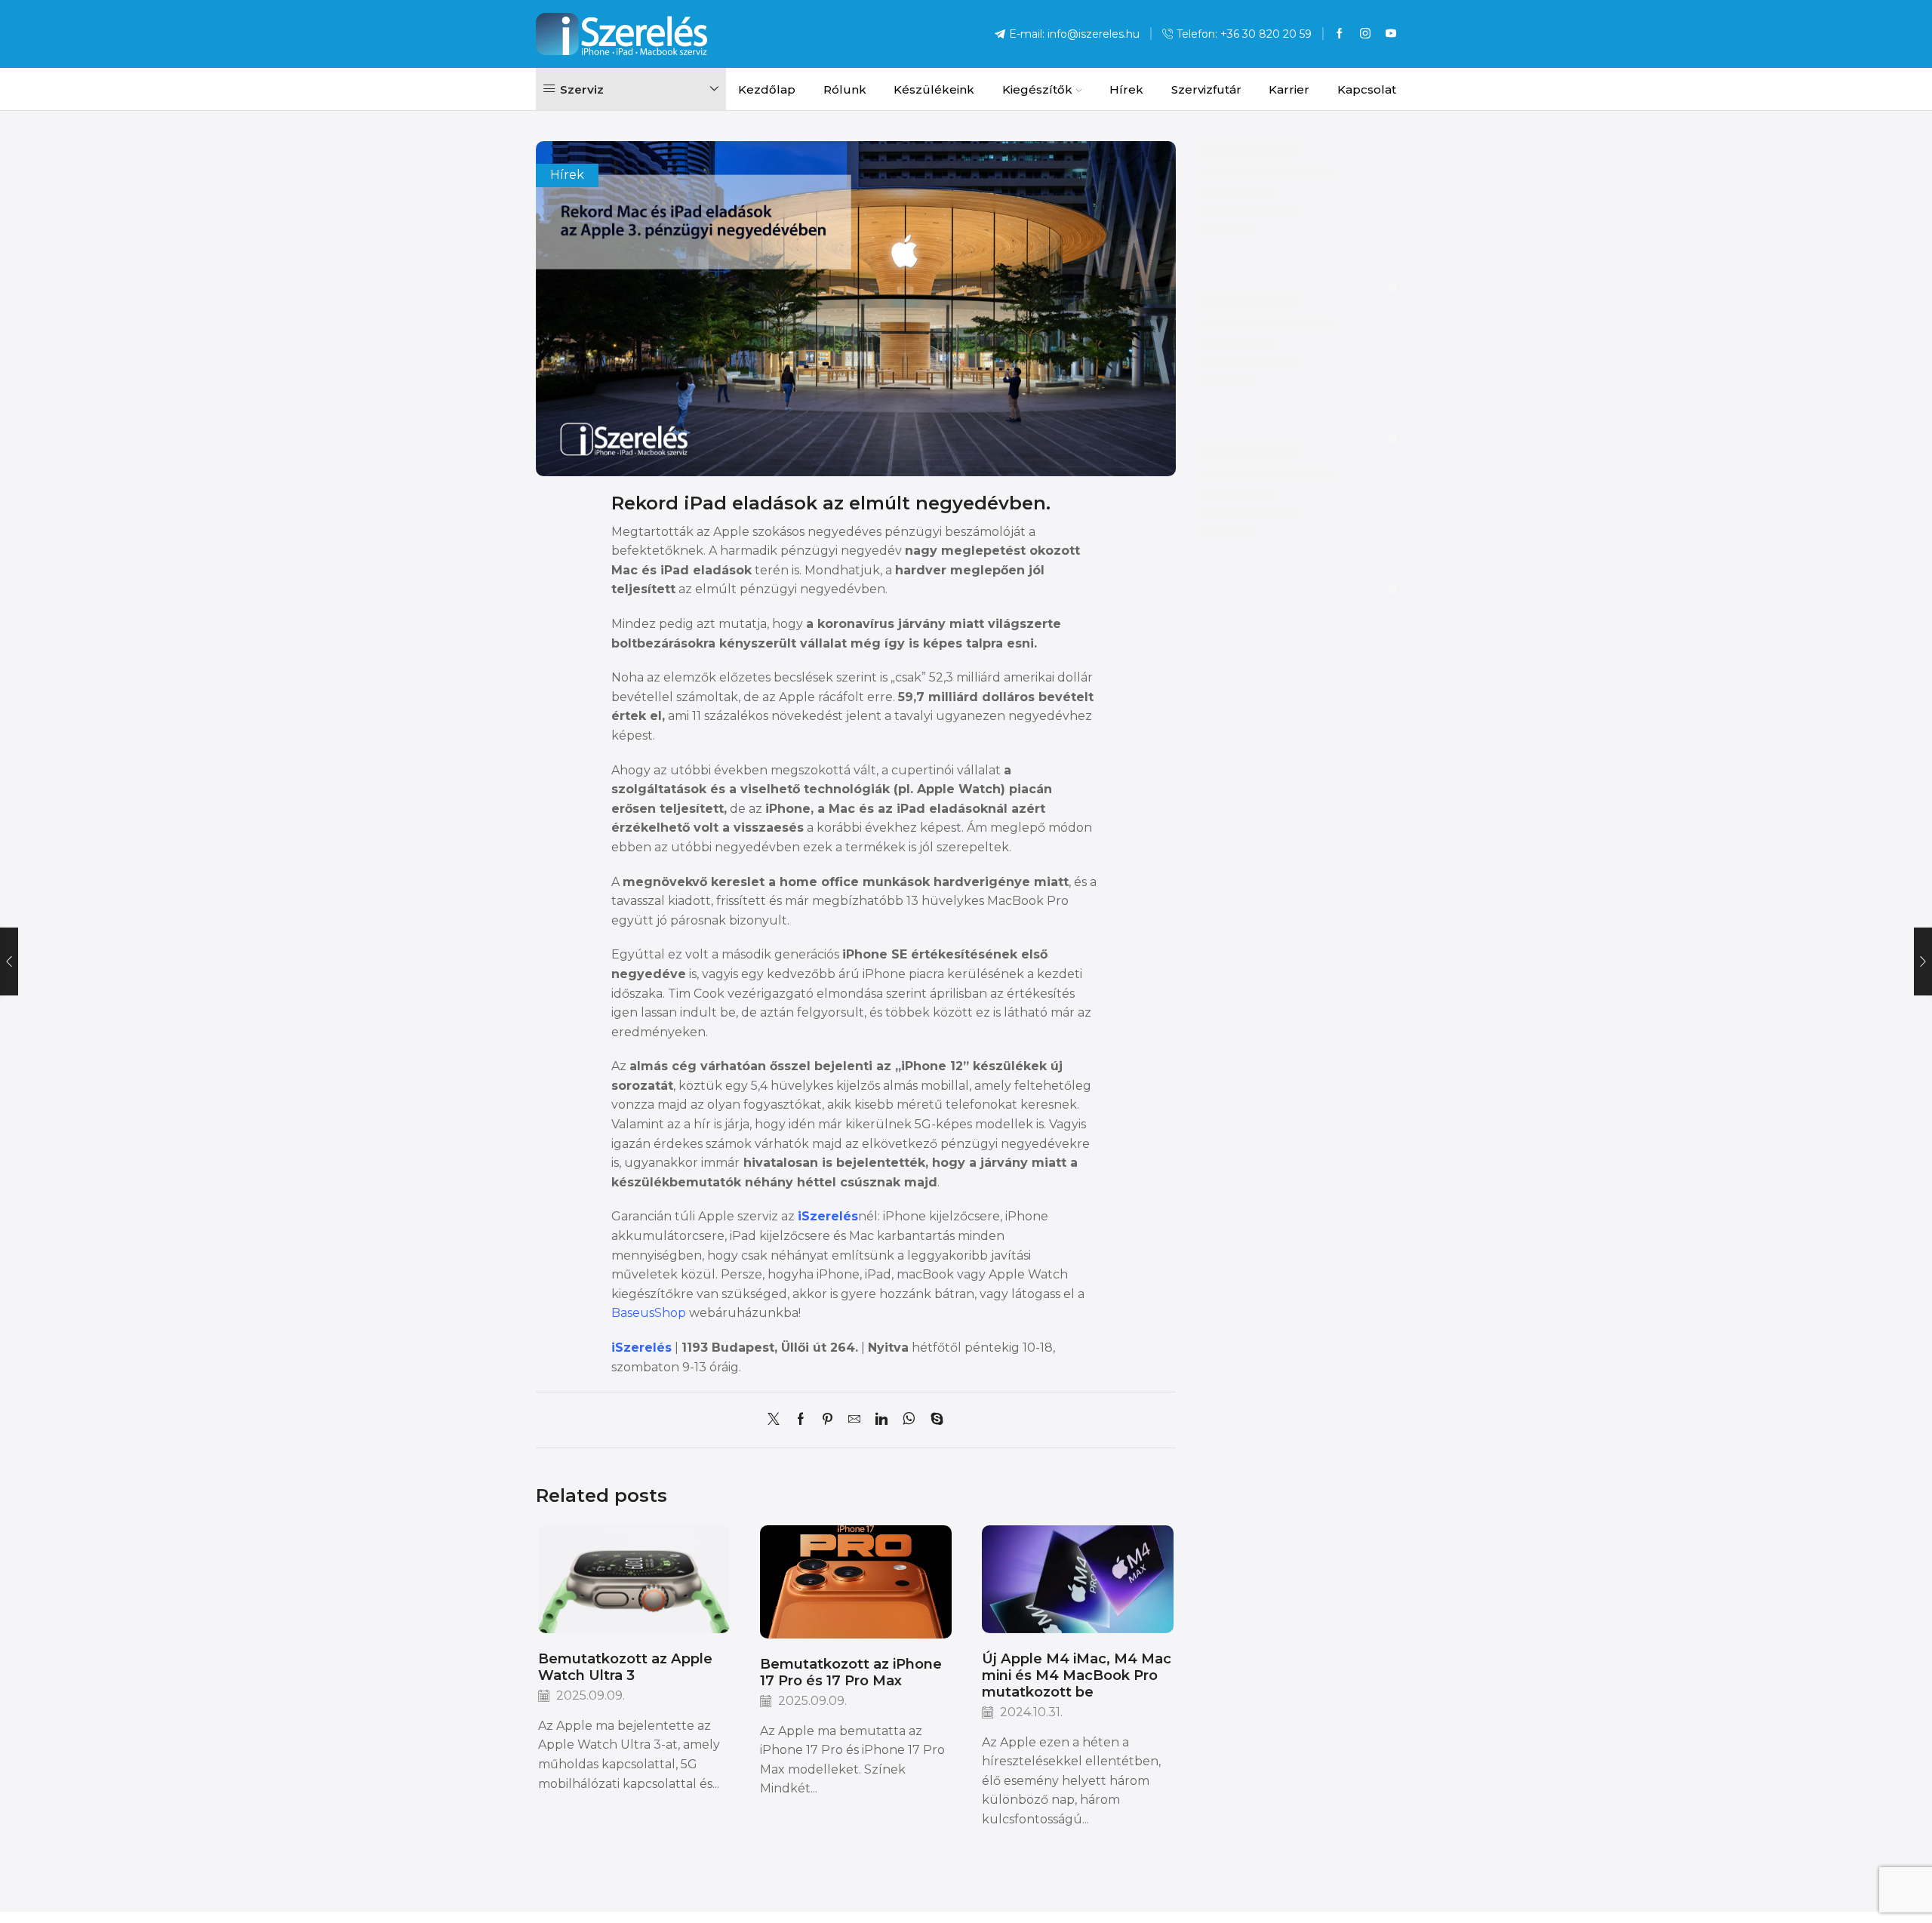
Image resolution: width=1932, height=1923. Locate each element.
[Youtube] (1391, 34)
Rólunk (845, 89)
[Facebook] (1340, 34)
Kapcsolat (1367, 89)
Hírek (1126, 89)
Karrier (1289, 89)
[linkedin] (881, 1420)
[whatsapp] (909, 1420)
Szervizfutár (1206, 89)
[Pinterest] (828, 1420)
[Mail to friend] (854, 1420)
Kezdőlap (767, 89)
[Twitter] (777, 1420)
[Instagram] (1365, 34)
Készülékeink (934, 89)
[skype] (933, 1420)
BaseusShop (649, 1313)
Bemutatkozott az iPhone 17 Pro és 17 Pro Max (851, 1672)
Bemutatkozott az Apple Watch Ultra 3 (625, 1667)
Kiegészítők (1037, 89)
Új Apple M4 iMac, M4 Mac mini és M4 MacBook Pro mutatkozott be (1077, 1675)
